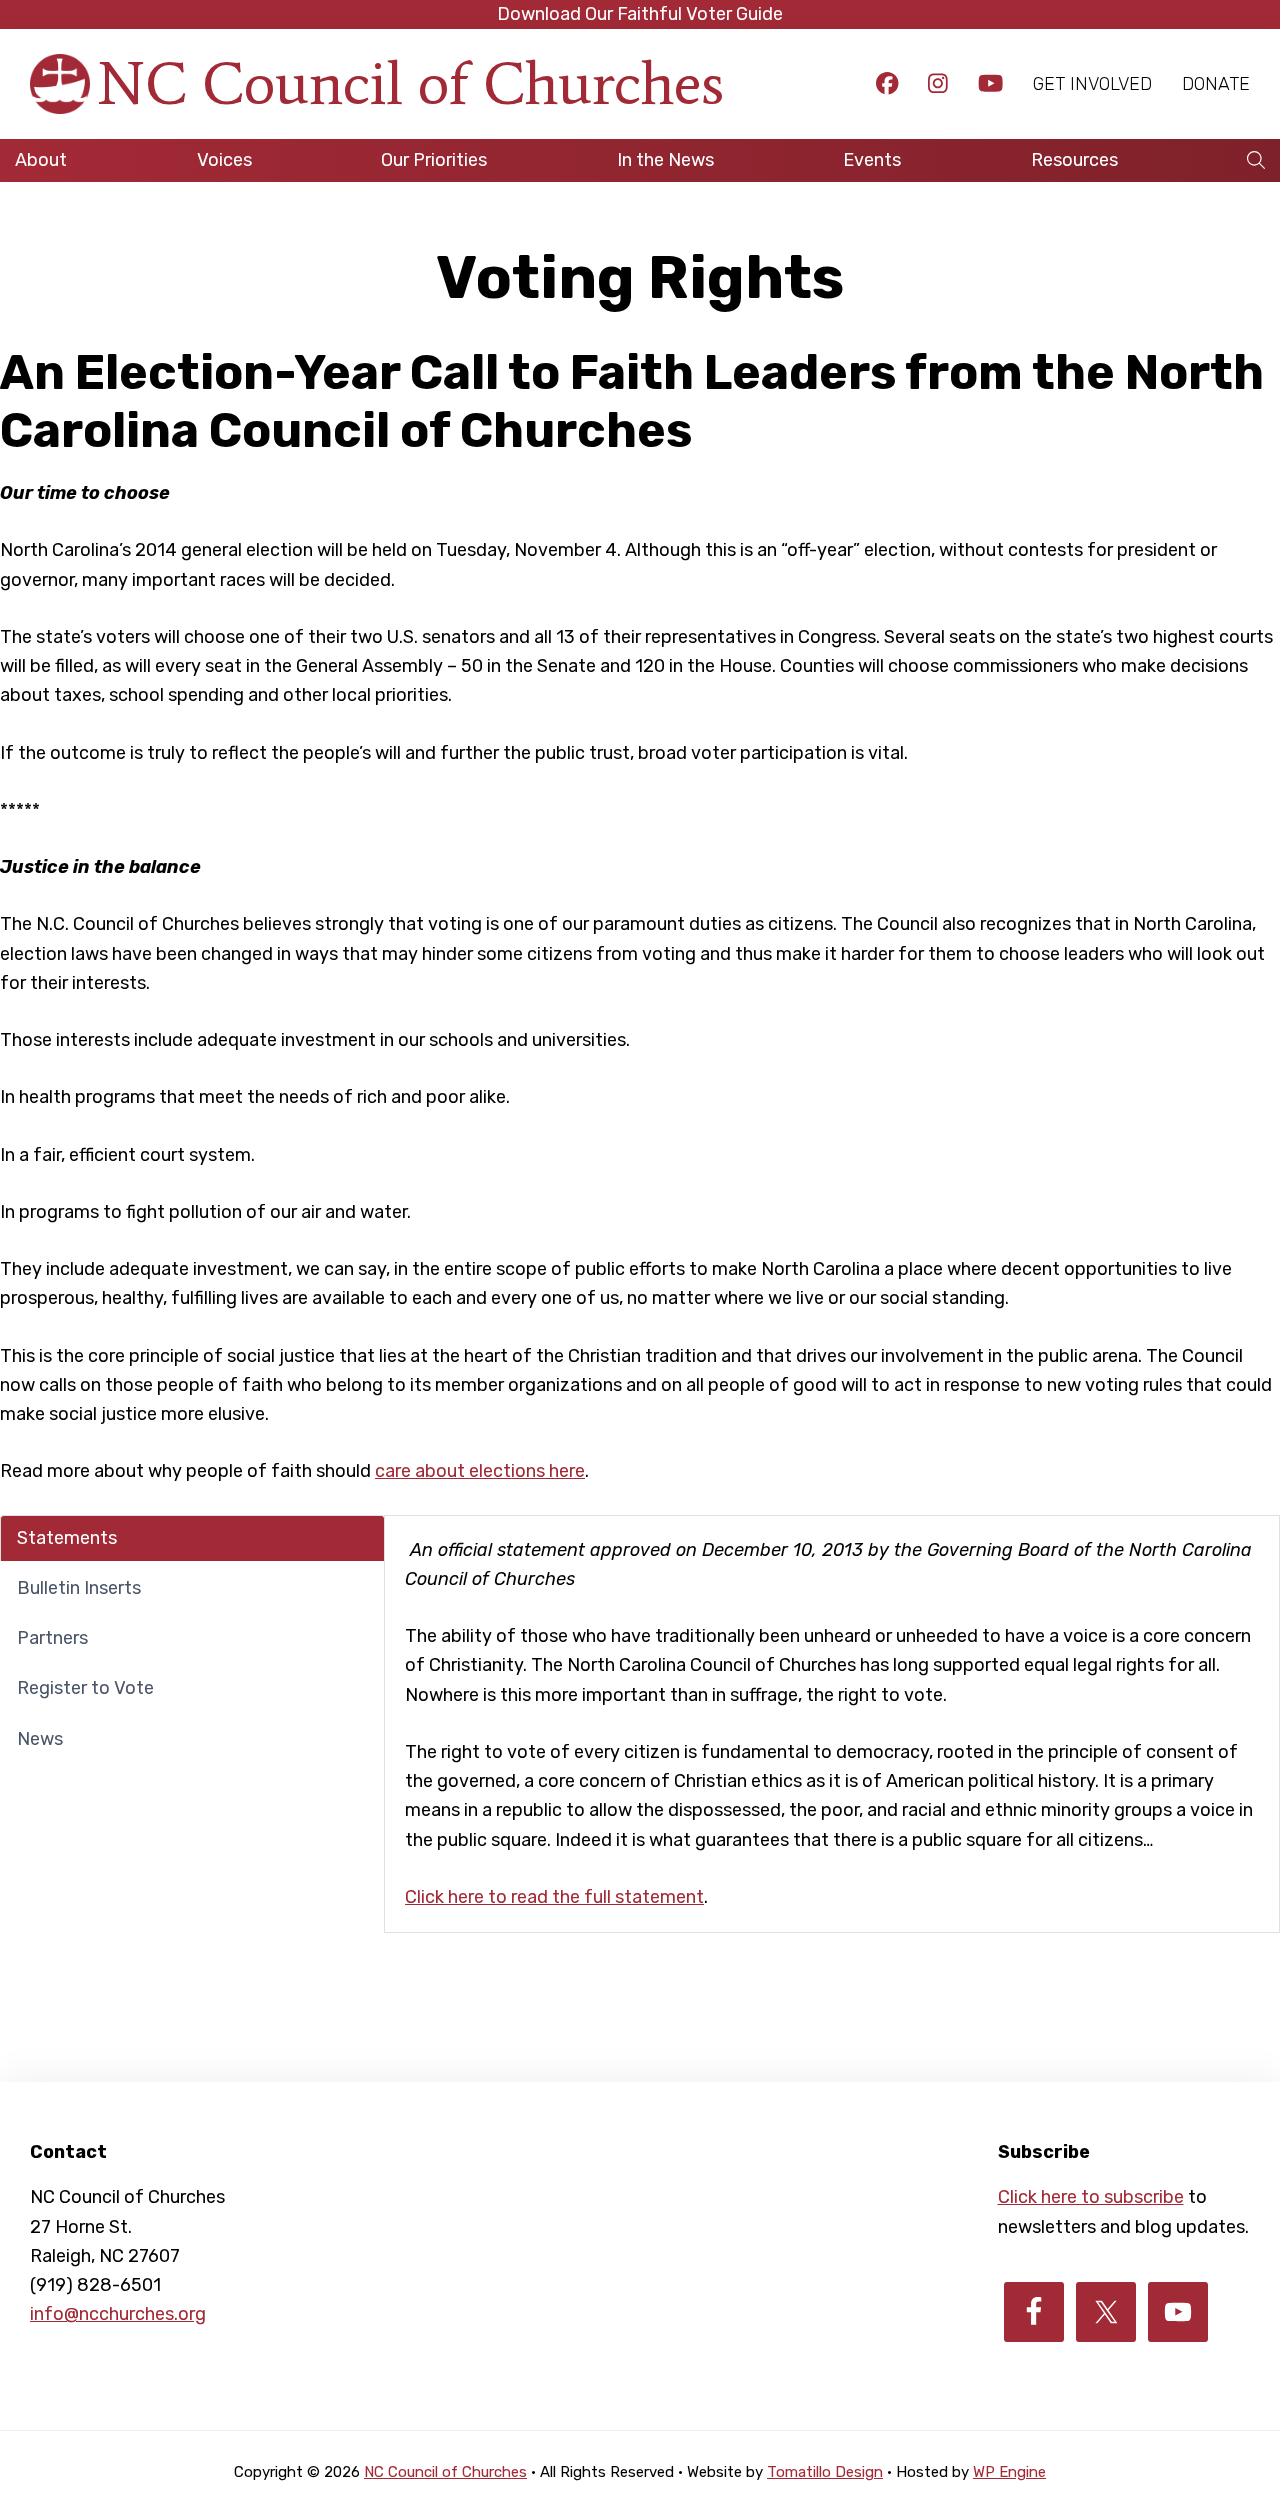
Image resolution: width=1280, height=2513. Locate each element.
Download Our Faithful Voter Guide (640, 14)
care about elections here (480, 1471)
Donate (1216, 84)
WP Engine (1009, 2472)
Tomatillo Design (825, 2472)
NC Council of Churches (411, 83)
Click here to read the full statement (554, 1897)
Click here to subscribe (1091, 2197)
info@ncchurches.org (118, 2314)
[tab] (192, 1538)
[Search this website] (1256, 160)
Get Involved (1092, 84)
